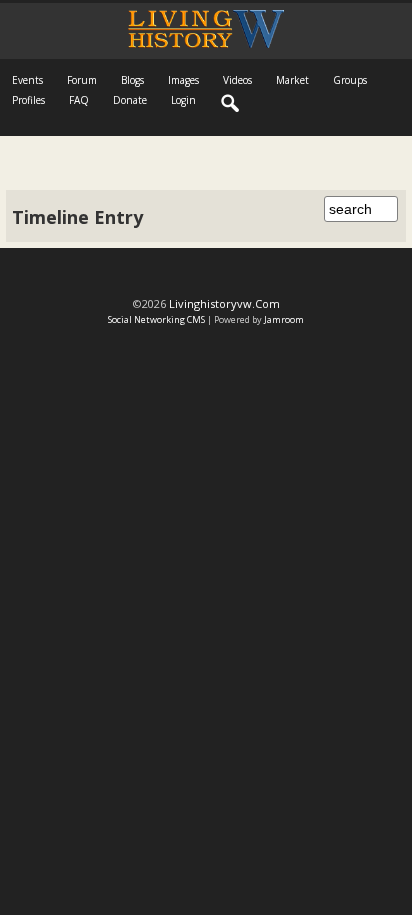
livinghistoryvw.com (224, 303)
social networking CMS (156, 319)
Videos (237, 80)
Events (27, 80)
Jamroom (284, 319)
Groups (350, 80)
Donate (130, 100)
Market (292, 80)
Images (183, 80)
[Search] (231, 104)
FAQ (79, 100)
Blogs (132, 80)
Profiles (28, 100)
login (183, 100)
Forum (82, 80)
